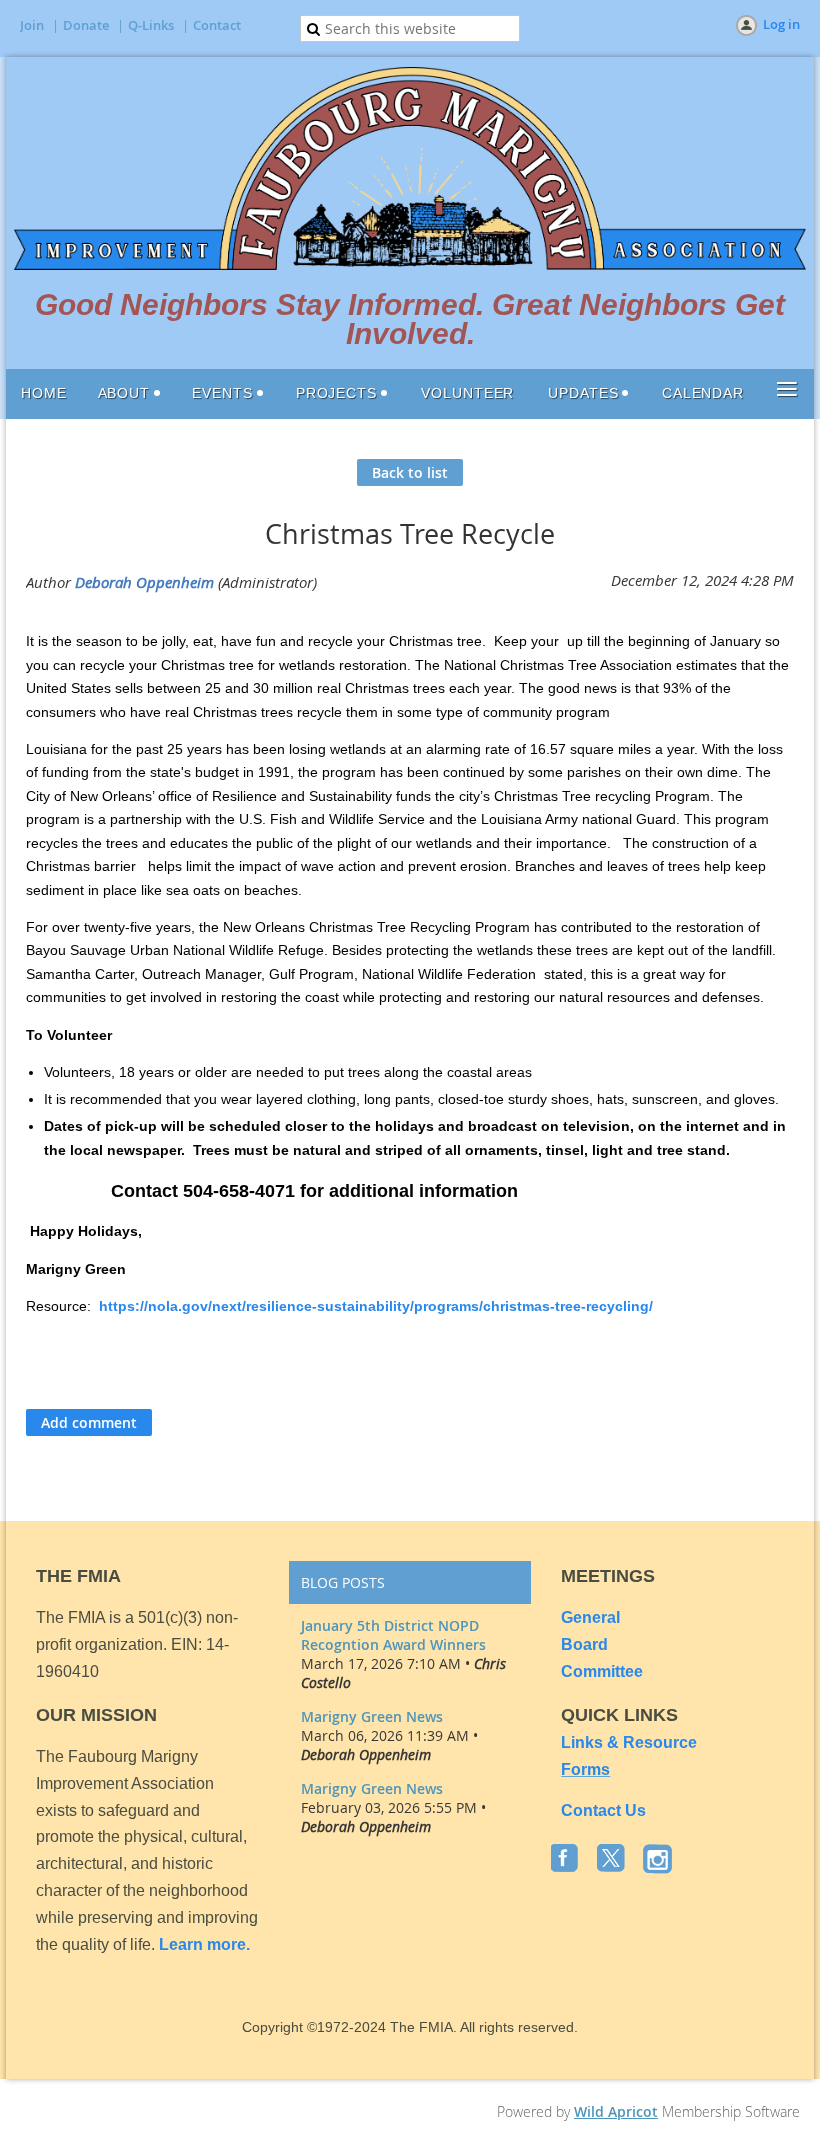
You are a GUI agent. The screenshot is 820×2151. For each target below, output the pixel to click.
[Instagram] (659, 1860)
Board (584, 1644)
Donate (86, 25)
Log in (781, 24)
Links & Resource (629, 1742)
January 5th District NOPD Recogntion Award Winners (393, 1635)
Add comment (89, 1422)
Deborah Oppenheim (144, 582)
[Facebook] (567, 1860)
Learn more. (204, 1944)
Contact (217, 25)
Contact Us (603, 1810)
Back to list (410, 472)
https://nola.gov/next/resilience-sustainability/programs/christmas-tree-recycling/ (376, 1306)
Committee (602, 1671)
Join (32, 25)
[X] (613, 1860)
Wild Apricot (616, 2111)
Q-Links (151, 25)
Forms (585, 1769)
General (592, 1617)
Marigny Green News (372, 1716)
